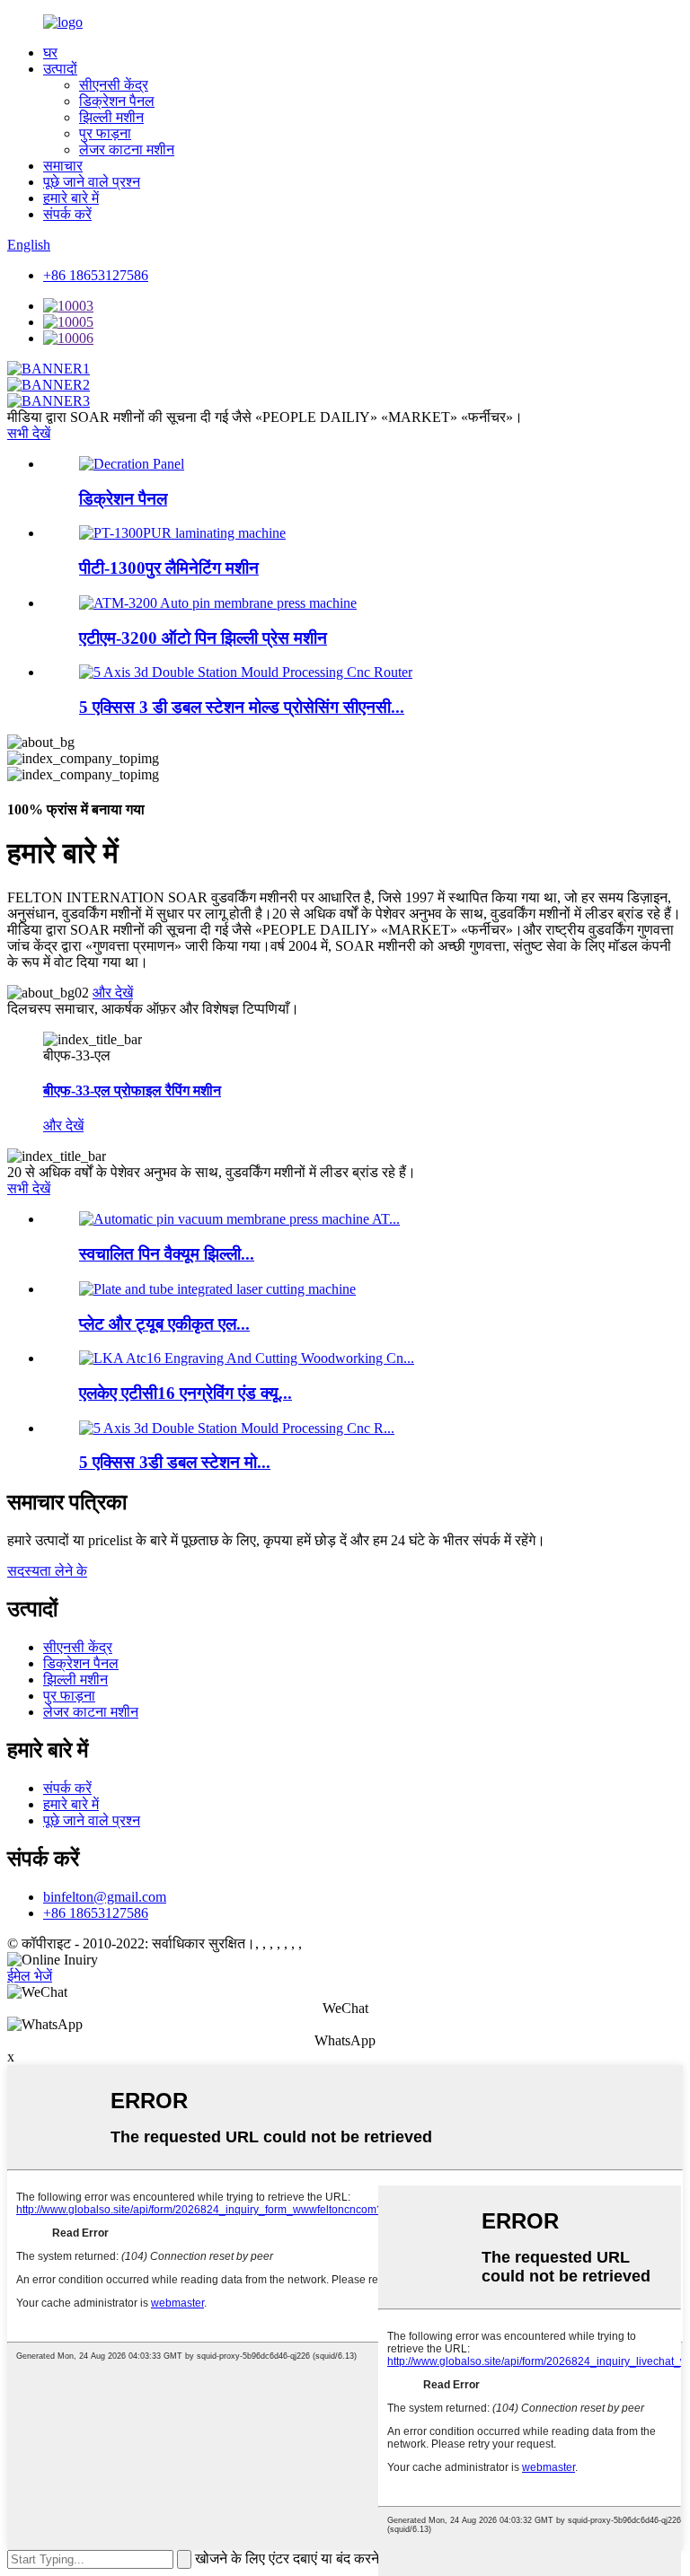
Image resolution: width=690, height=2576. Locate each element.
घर (50, 53)
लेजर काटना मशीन (127, 149)
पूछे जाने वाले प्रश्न (92, 182)
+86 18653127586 (96, 275)
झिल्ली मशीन (111, 117)
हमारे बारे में (71, 198)
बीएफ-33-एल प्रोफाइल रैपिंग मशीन (132, 1090)
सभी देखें (29, 433)
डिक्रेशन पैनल (117, 101)
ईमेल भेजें (30, 1976)
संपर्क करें (67, 214)
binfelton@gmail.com (105, 1897)
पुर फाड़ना (105, 133)
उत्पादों (60, 69)
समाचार (63, 166)
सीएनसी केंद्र (114, 85)
